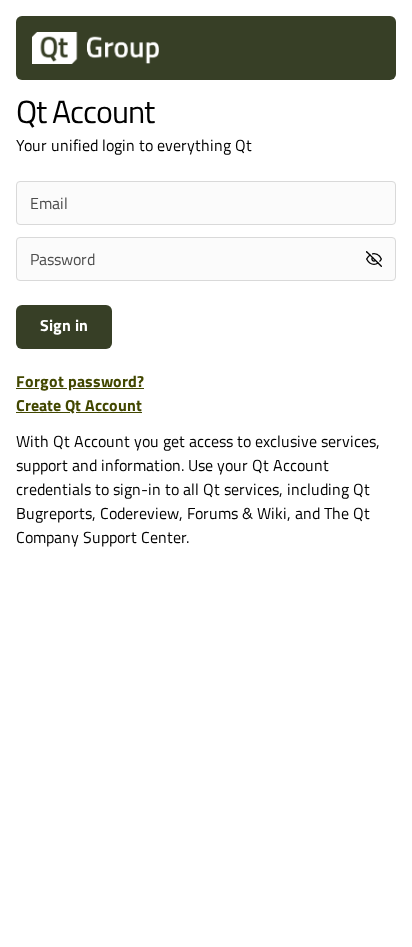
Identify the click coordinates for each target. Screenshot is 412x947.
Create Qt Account (79, 405)
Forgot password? (80, 381)
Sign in (64, 325)
